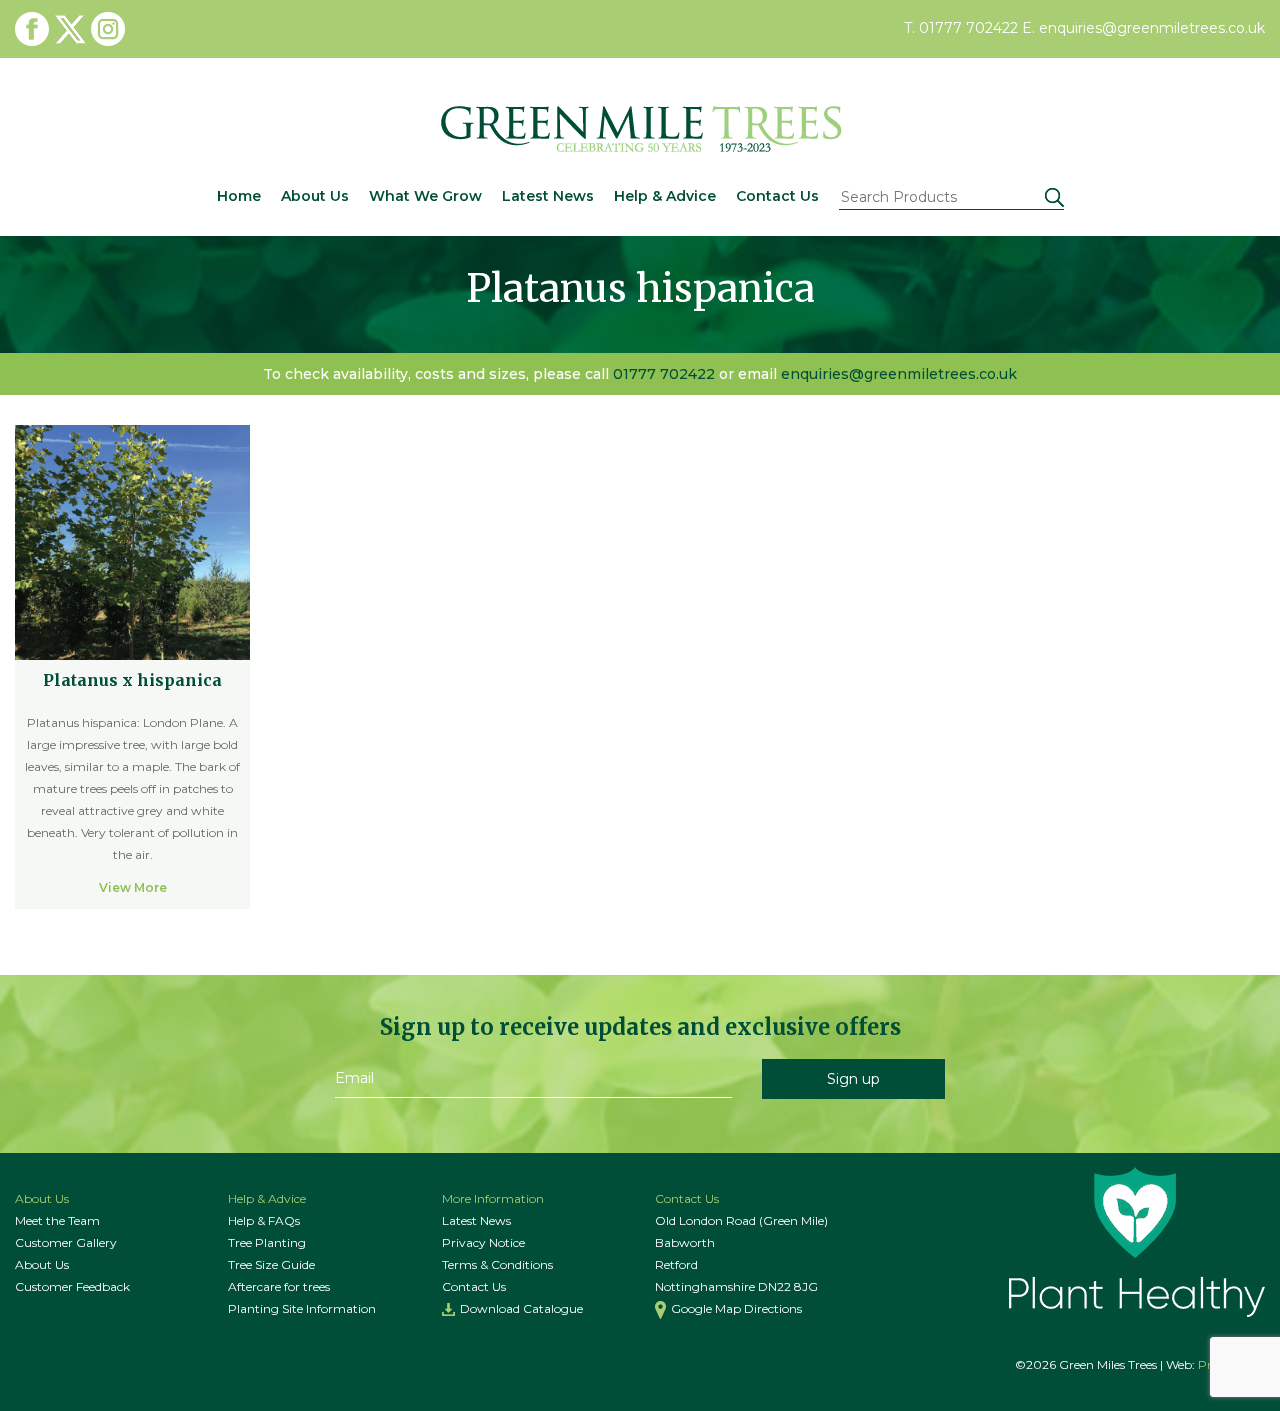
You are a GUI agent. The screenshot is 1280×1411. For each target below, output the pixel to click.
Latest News (548, 196)
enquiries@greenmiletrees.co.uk (899, 374)
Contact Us (777, 196)
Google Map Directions (736, 1308)
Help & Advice (665, 196)
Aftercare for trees (279, 1286)
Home (239, 196)
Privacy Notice (483, 1242)
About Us (315, 196)
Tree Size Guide (271, 1264)
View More (133, 887)
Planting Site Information (302, 1308)
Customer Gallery (66, 1242)
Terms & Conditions (497, 1264)
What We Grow (425, 196)
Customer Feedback (72, 1286)
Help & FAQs (264, 1220)
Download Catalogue (521, 1308)
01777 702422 (664, 374)
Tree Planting (267, 1242)
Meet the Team (57, 1220)
